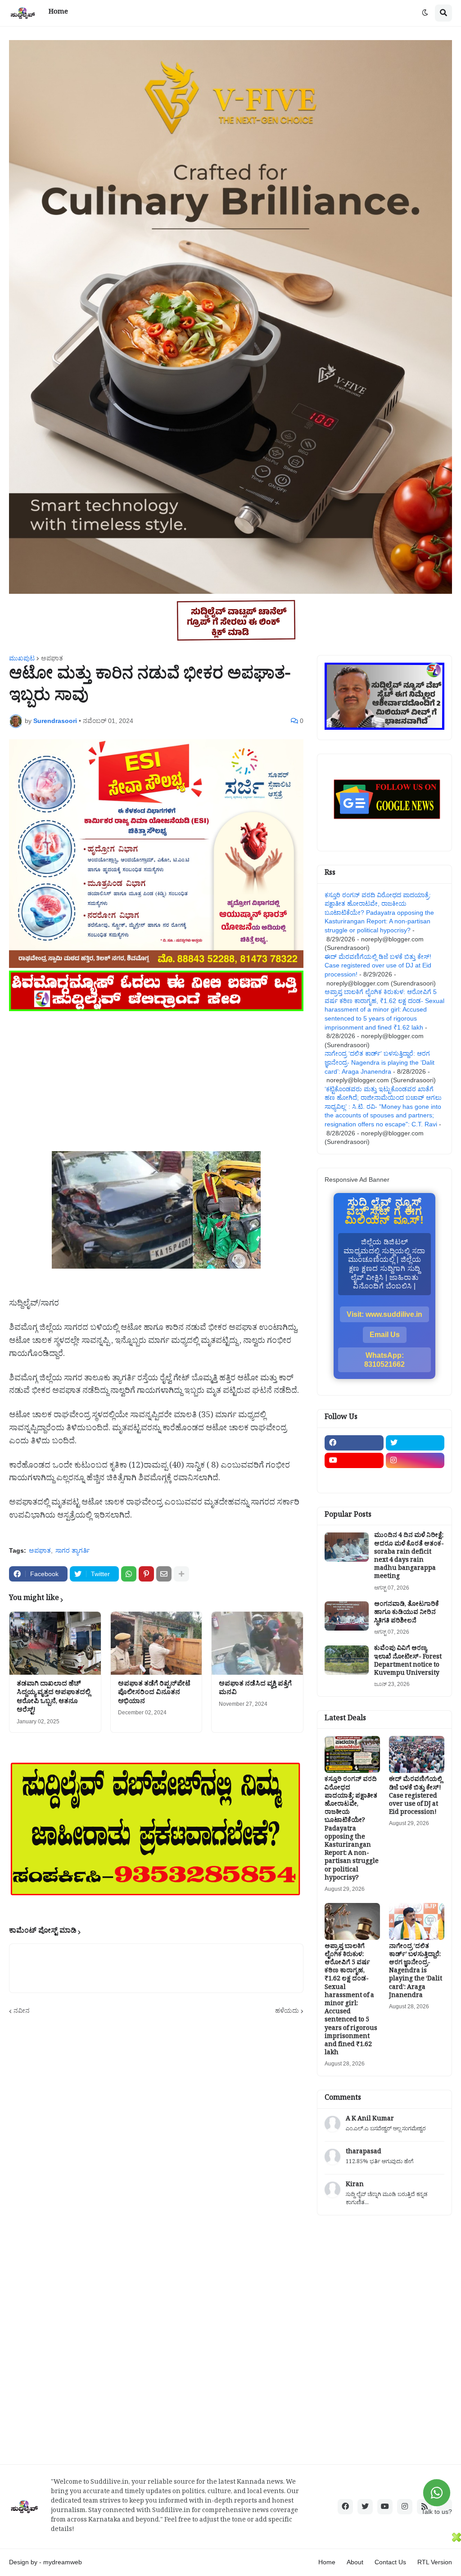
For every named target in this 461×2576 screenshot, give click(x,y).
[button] (425, 13)
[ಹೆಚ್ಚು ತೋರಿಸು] (181, 1574)
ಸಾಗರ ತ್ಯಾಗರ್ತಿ (72, 1550)
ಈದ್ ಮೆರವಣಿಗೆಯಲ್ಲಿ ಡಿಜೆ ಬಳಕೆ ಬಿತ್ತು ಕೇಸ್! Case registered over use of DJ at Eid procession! (378, 965)
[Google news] (415, 1478)
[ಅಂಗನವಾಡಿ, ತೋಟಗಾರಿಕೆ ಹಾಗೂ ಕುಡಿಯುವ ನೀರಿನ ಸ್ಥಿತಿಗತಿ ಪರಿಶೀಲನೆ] (347, 1616)
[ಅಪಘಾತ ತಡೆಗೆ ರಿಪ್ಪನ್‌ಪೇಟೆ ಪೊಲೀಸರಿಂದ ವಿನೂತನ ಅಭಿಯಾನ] (156, 1643)
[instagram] (415, 1460)
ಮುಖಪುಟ (22, 658)
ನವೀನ (22, 2011)
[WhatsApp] (129, 1574)
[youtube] (354, 1460)
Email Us (385, 1335)
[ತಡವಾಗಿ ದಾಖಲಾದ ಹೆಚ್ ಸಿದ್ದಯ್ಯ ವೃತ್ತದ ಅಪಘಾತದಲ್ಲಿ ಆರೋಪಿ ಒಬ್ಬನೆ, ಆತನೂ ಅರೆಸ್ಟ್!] (55, 1643)
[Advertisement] (156, 1077)
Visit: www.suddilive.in (384, 1314)
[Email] (164, 1574)
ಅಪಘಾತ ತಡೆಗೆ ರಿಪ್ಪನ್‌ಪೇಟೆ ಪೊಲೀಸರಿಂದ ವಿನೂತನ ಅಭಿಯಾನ (154, 1694)
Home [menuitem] (58, 13)
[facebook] (354, 1443)
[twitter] (415, 1443)
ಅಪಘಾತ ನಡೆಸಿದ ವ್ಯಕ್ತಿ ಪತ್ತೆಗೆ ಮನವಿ (255, 1689)
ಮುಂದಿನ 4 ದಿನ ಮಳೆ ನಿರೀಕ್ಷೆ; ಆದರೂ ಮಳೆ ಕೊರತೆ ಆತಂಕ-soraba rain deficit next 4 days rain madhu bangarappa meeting (409, 1557)
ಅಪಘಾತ (52, 658)
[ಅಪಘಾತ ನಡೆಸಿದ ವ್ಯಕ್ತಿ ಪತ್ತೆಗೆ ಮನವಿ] (257, 1643)
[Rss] (354, 1478)
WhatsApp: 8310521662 (384, 1360)
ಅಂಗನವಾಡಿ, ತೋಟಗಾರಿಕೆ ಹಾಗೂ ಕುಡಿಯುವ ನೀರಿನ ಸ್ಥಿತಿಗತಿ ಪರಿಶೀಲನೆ (407, 1614)
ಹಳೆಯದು (287, 2011)
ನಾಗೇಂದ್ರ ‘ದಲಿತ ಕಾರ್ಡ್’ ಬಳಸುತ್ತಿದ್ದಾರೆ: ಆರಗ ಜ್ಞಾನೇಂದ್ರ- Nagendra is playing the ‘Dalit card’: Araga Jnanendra (380, 1062)
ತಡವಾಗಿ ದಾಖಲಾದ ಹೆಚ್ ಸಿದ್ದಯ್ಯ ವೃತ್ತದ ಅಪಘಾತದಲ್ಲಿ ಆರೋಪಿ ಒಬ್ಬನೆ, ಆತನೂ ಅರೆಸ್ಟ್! (54, 1698)
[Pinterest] (146, 1574)
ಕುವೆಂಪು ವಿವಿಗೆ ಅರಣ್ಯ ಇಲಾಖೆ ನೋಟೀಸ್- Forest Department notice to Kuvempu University (408, 1662)
